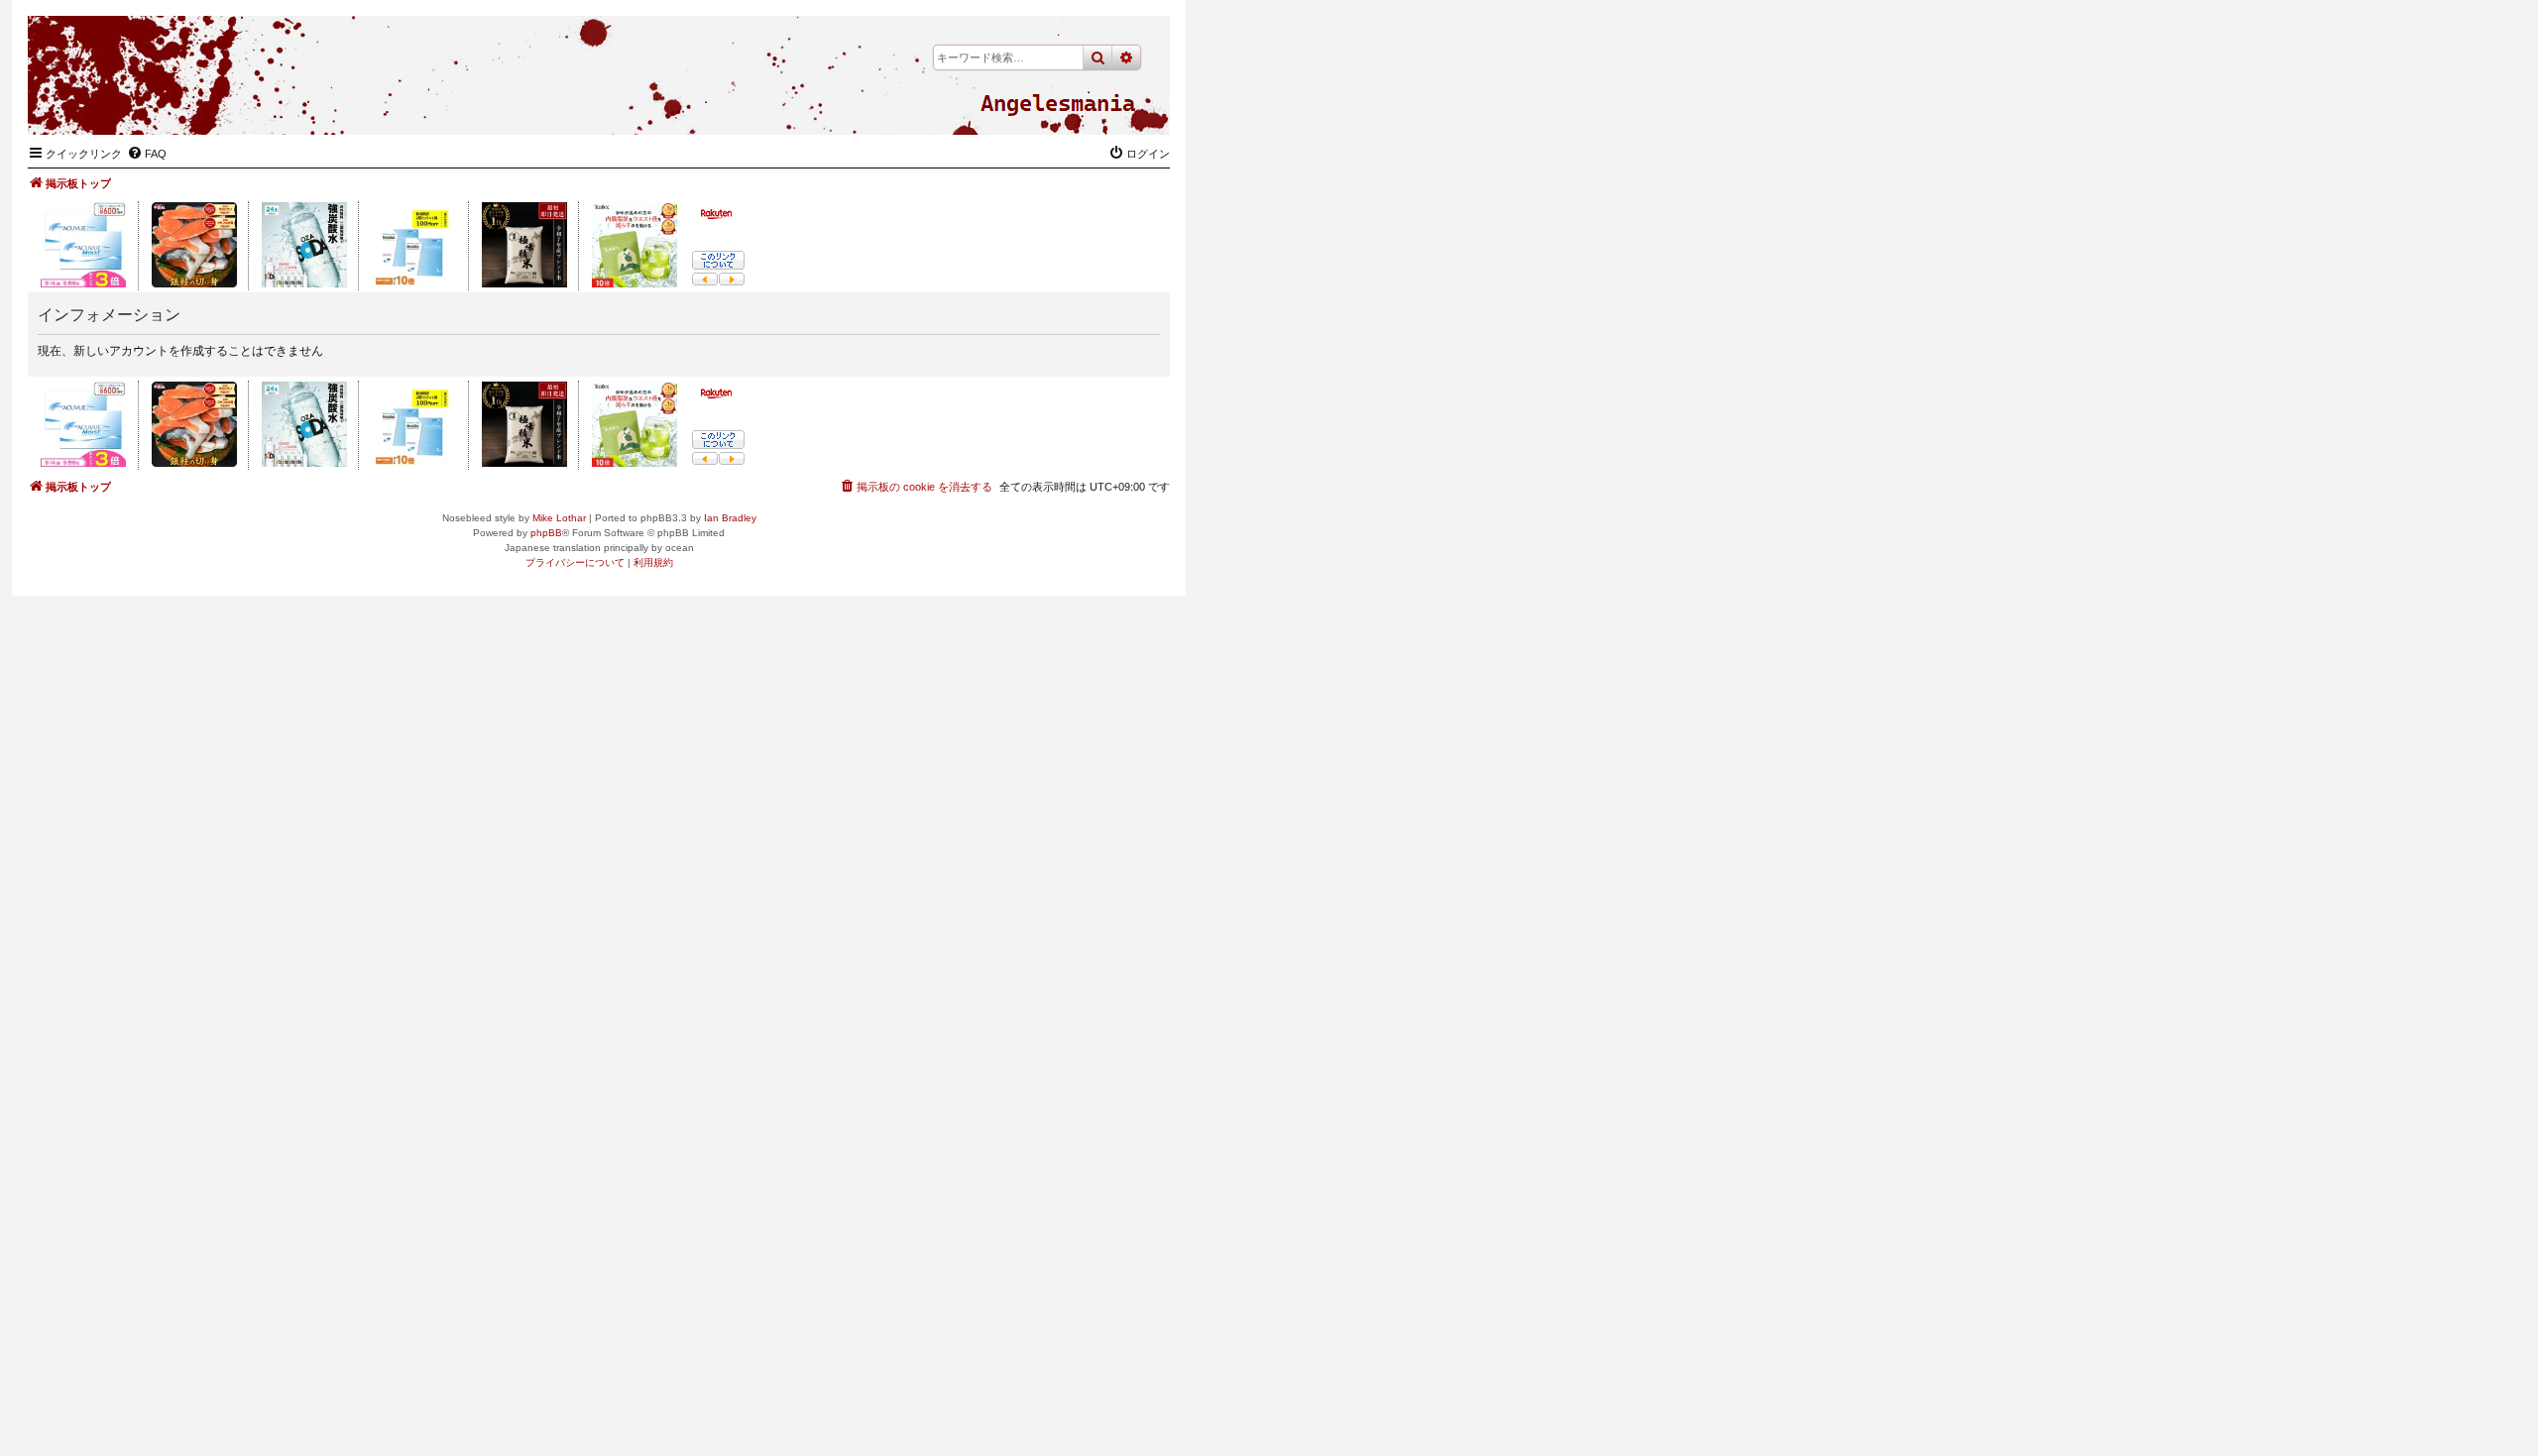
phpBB (546, 533)
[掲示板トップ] (1058, 104)
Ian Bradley (730, 518)
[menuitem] (147, 154)
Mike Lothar (559, 518)
